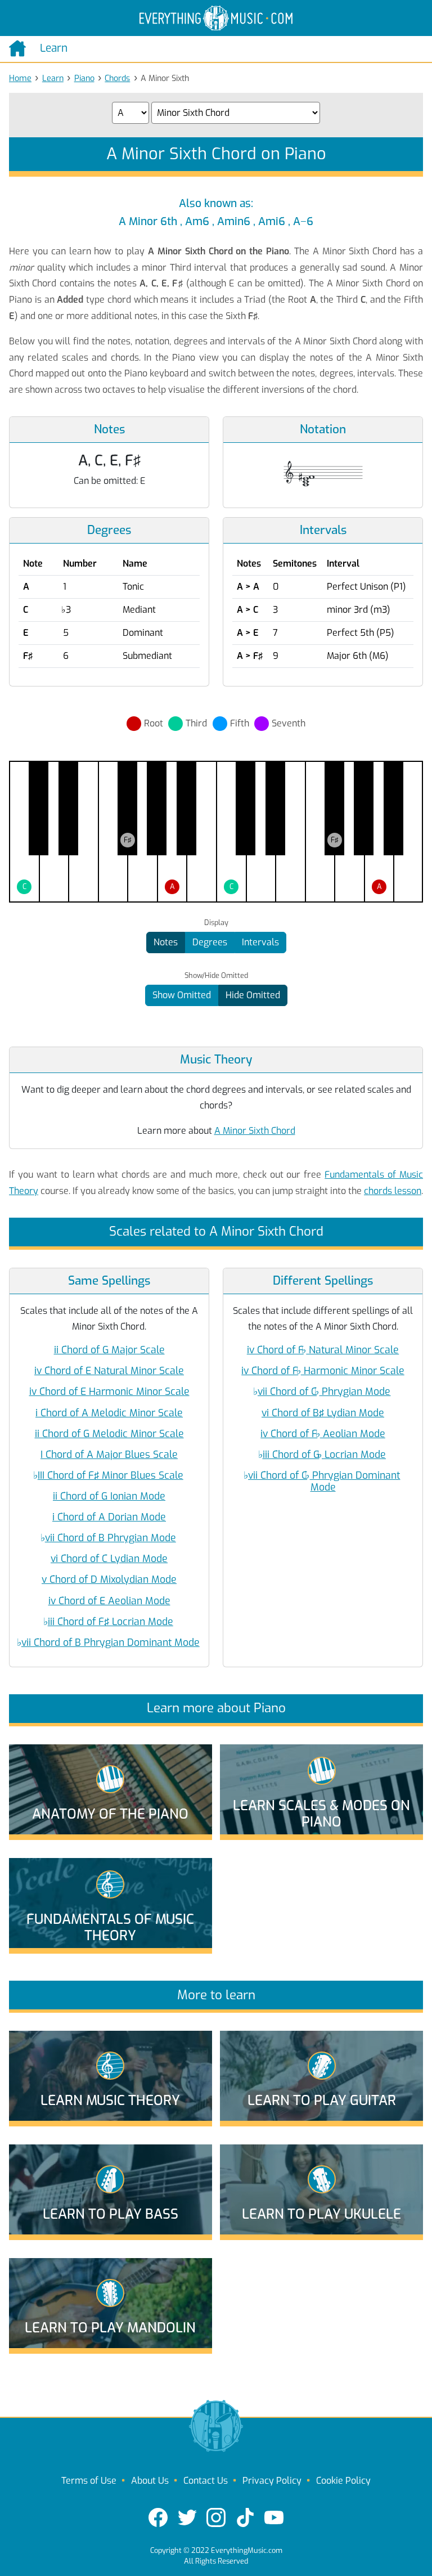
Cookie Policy (343, 2481)
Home (20, 78)
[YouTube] (274, 2517)
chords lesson (393, 1191)
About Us (150, 2481)
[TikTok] (245, 2517)
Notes (166, 942)
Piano (84, 78)
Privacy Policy (272, 2481)
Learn (53, 78)
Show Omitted (182, 995)
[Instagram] (216, 2517)
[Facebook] (158, 2517)
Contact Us (206, 2481)
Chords (117, 78)
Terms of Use (89, 2481)
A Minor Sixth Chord (255, 1131)
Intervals (260, 942)
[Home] (20, 48)
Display (216, 923)
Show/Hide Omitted (216, 976)
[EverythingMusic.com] (216, 18)
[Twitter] (187, 2517)
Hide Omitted (253, 995)
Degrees (210, 942)
